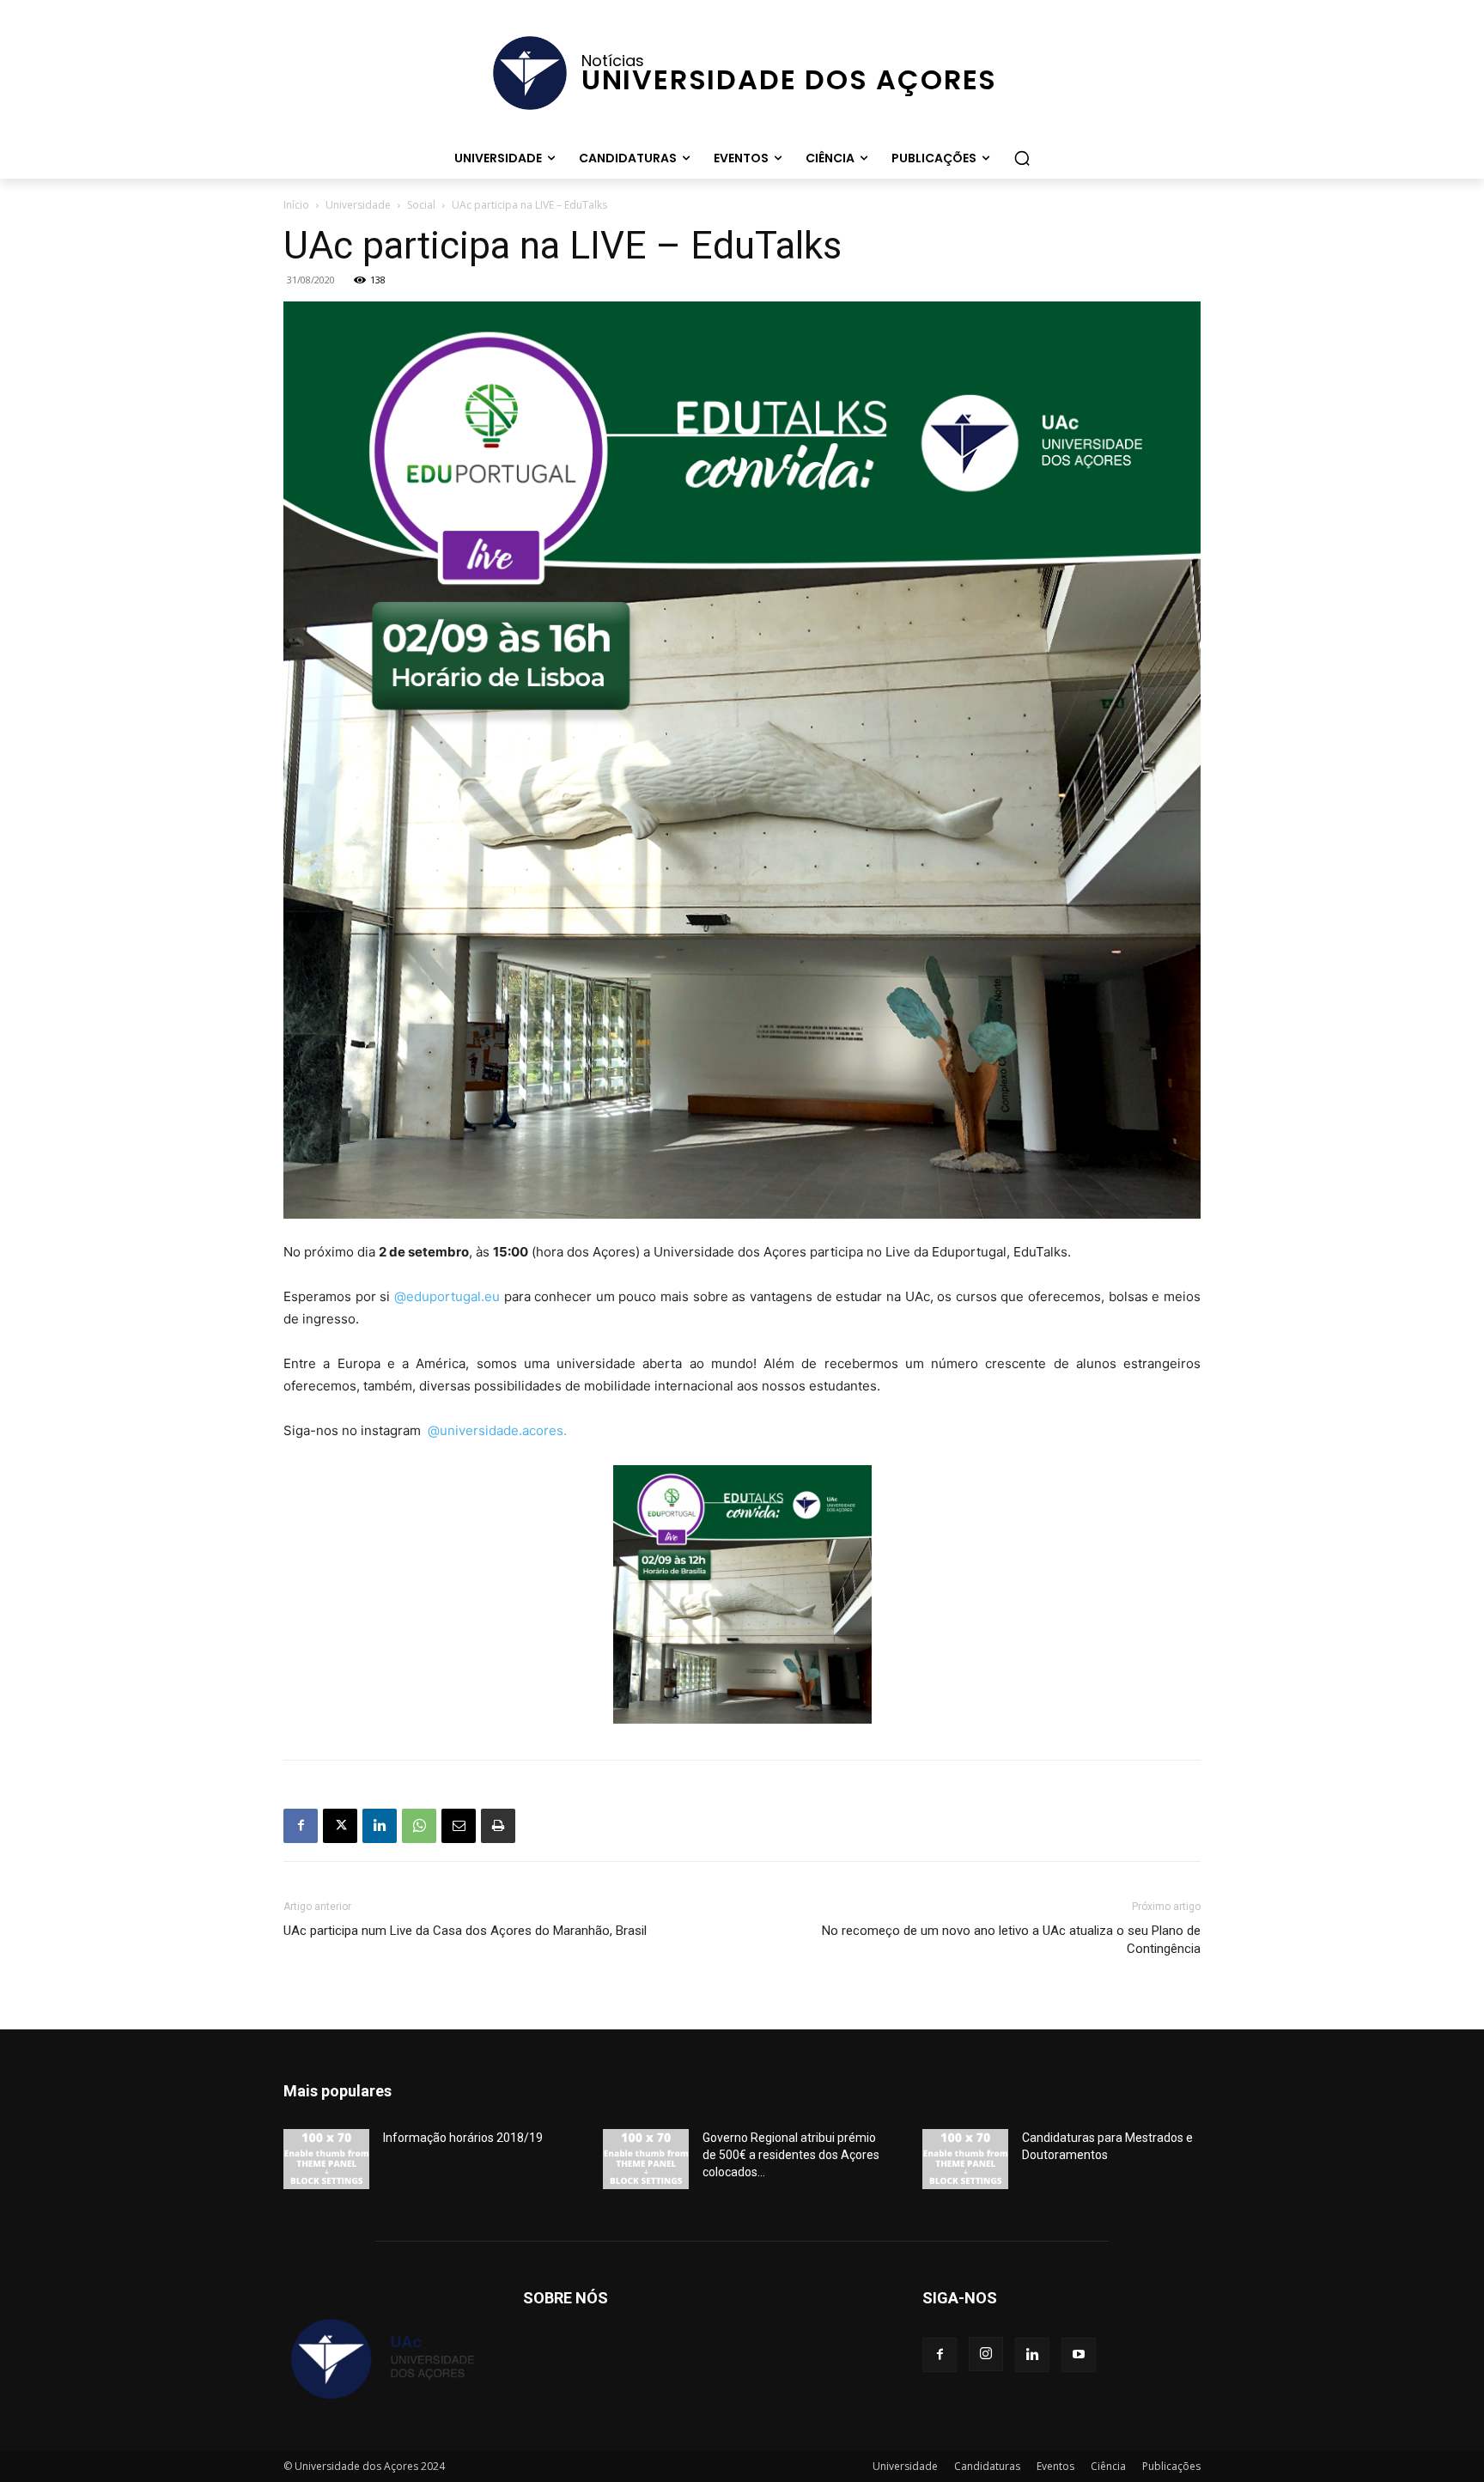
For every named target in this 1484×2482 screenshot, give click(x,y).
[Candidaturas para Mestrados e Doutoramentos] (965, 2159)
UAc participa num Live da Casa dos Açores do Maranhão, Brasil (465, 1931)
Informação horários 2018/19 (463, 2138)
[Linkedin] (380, 1826)
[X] (340, 1826)
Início (296, 205)
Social (421, 205)
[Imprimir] (498, 1826)
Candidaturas (987, 2466)
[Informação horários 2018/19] (326, 2159)
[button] (1022, 158)
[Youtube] (1079, 2355)
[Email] (459, 1826)
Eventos (1055, 2466)
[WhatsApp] (419, 1826)
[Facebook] (301, 1826)
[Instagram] (986, 2354)
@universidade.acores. (497, 1430)
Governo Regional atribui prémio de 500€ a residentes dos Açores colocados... (791, 2155)
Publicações (1171, 2466)
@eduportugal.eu (447, 1296)
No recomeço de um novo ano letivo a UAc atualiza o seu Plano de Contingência (1011, 1940)
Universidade (358, 205)
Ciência (1108, 2466)
